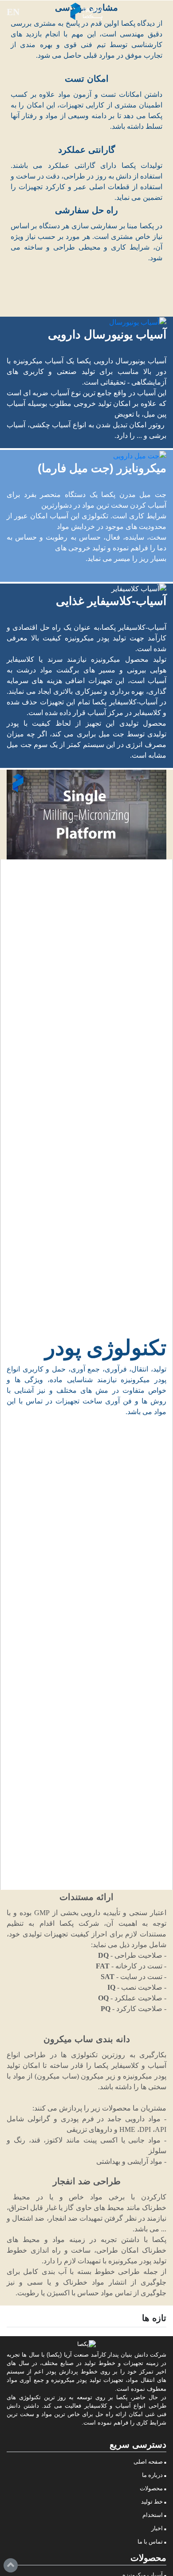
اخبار (157, 2528)
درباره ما (152, 2475)
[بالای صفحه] (11, 2565)
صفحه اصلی (148, 2462)
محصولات (151, 2489)
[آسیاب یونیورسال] (86, 322)
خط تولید (152, 2502)
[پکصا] (86, 11)
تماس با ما (150, 2542)
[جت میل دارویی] (86, 455)
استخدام (153, 2515)
